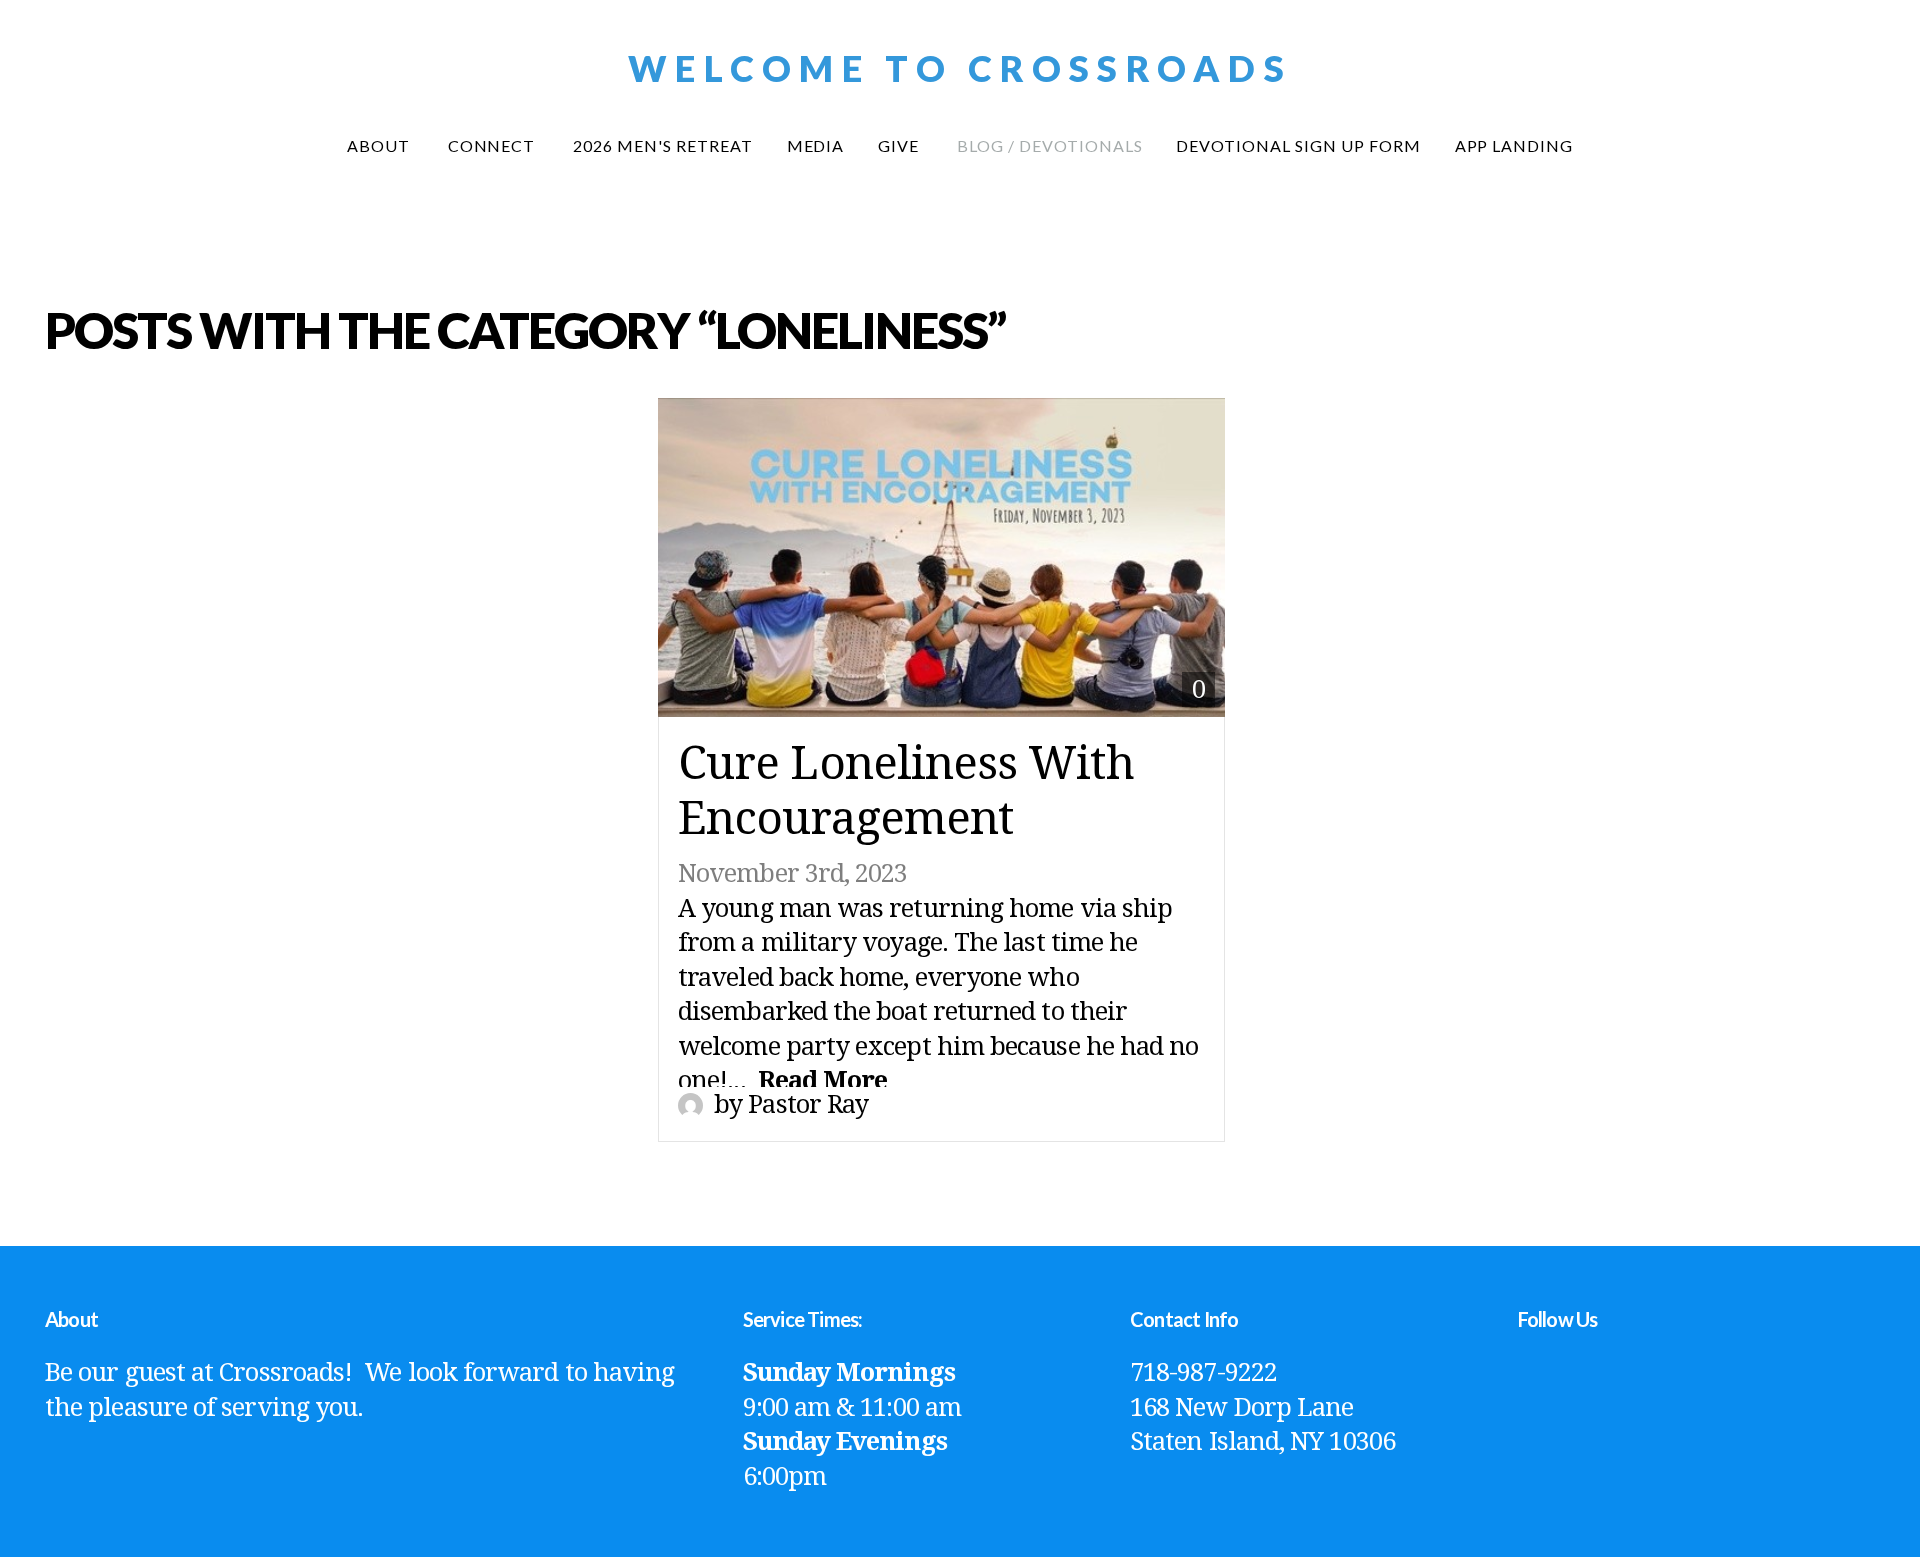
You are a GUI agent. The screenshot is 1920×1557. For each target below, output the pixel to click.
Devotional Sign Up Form (1298, 145)
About (380, 145)
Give (900, 145)
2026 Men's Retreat (662, 145)
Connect (494, 145)
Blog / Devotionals (1049, 145)
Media (816, 145)
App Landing (1514, 145)
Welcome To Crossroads (960, 68)
